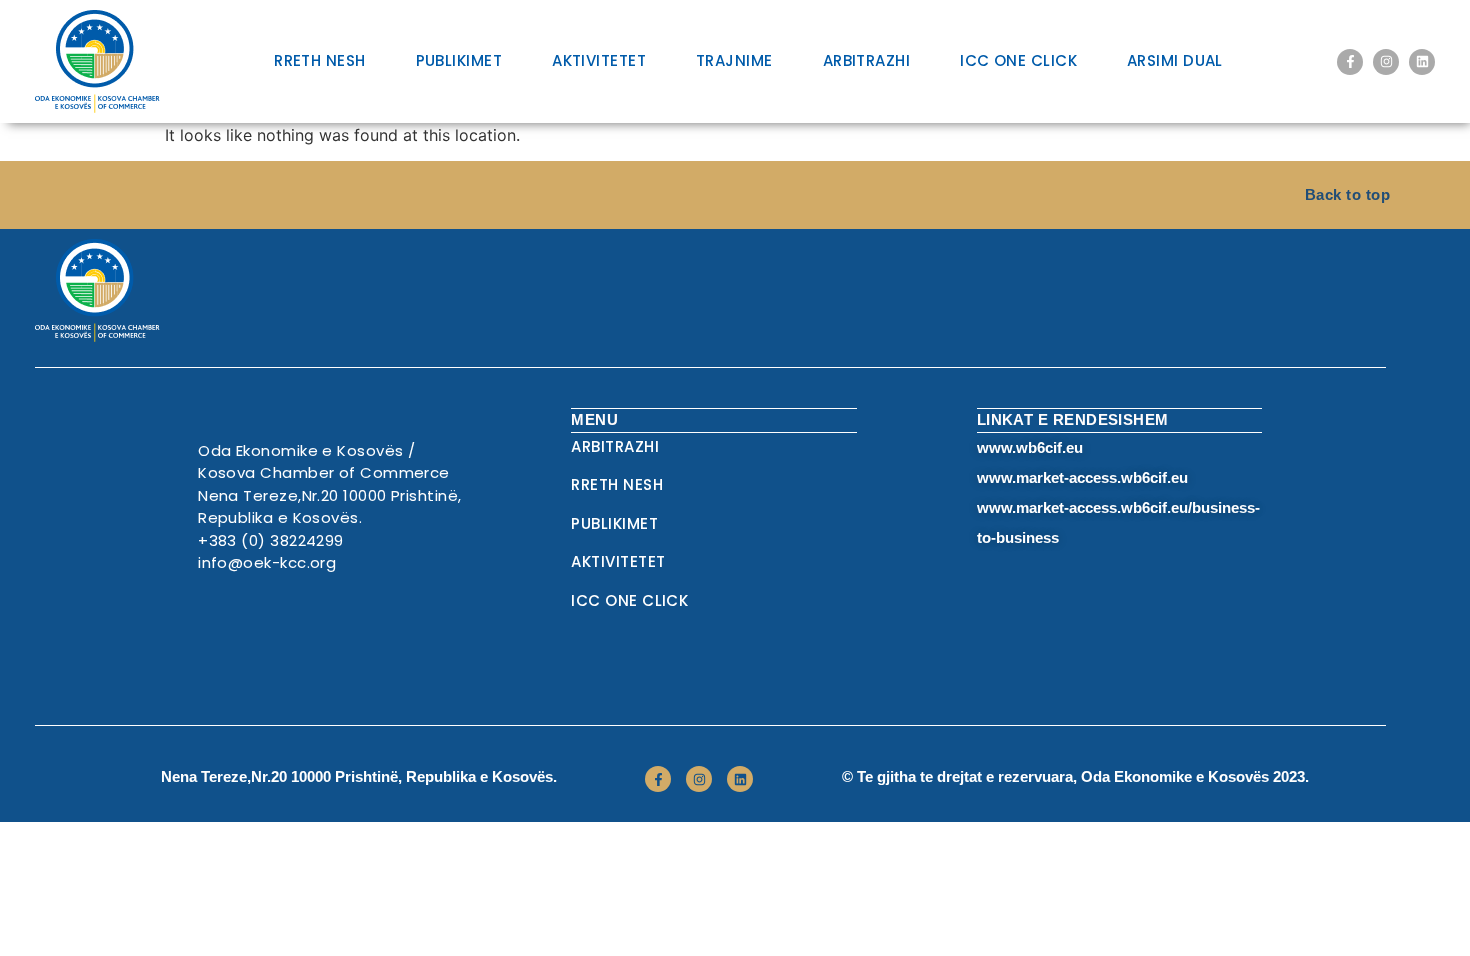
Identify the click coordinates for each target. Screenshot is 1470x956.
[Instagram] (1386, 62)
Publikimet (459, 60)
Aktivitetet (599, 60)
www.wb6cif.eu (1030, 447)
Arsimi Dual (1175, 60)
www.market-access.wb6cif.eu (1082, 477)
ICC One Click (1018, 60)
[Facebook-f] (1350, 62)
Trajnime (734, 60)
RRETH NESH (320, 60)
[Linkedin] (1422, 62)
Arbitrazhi (867, 60)
